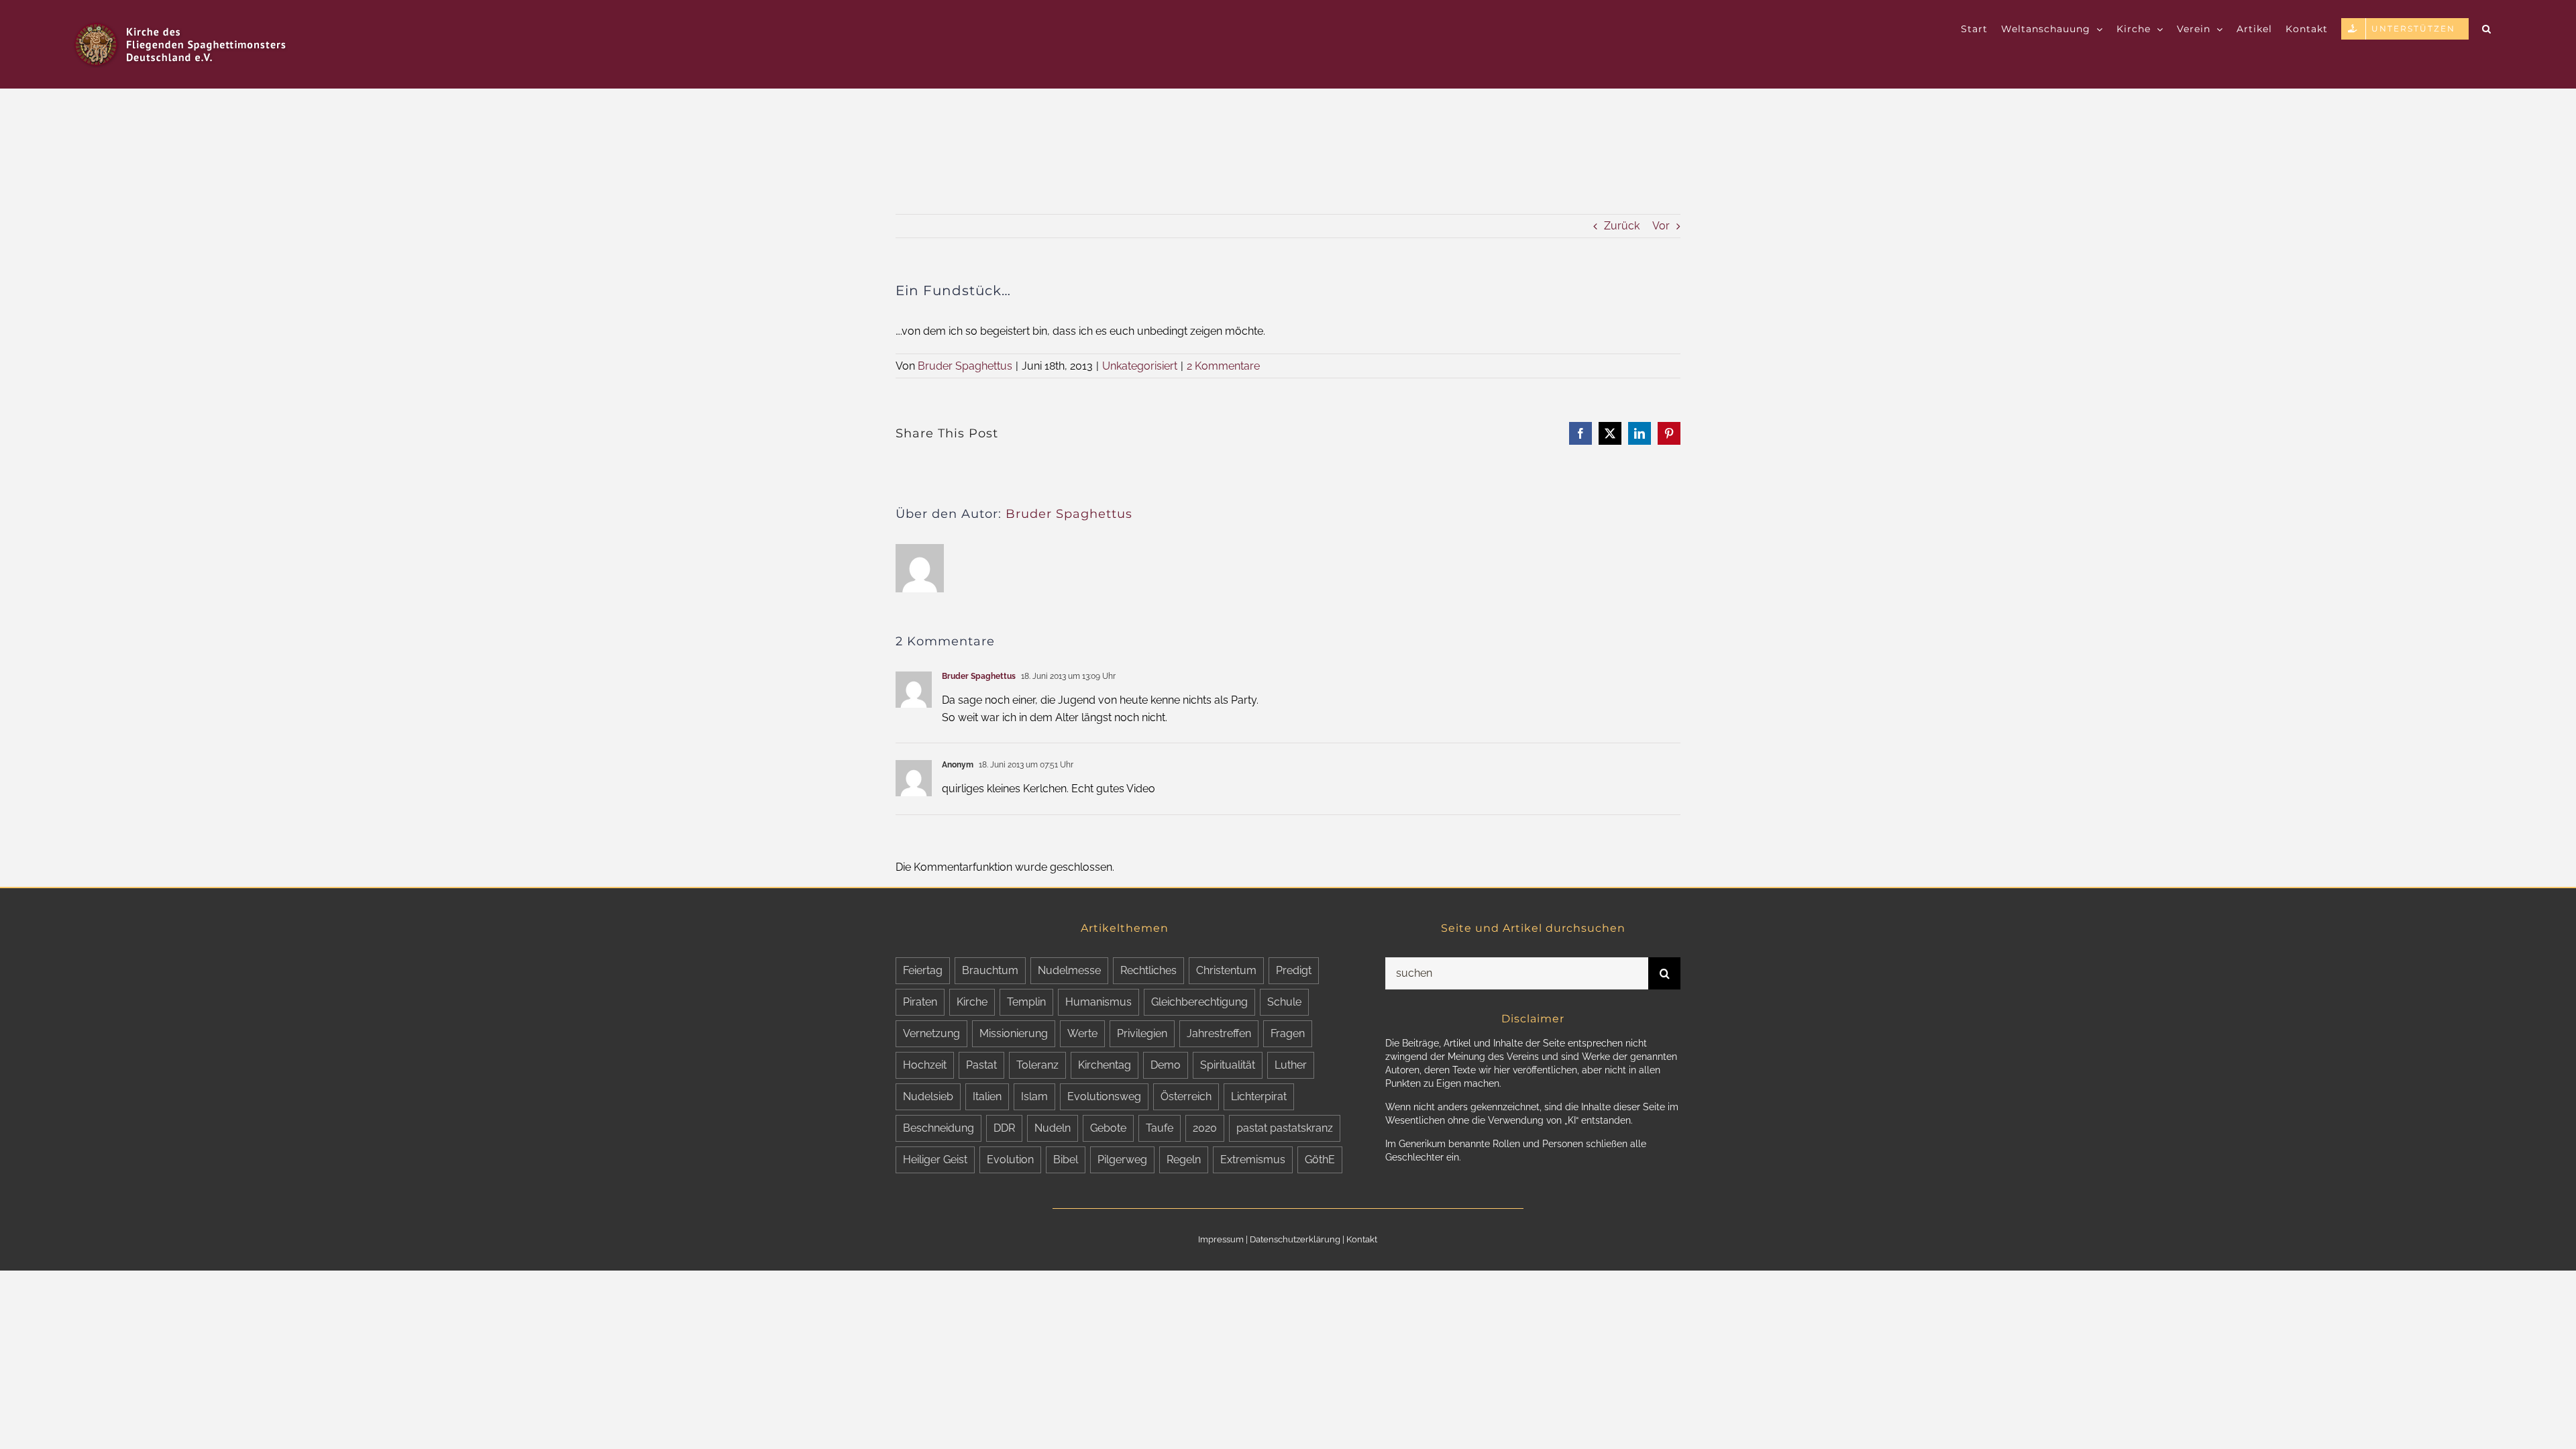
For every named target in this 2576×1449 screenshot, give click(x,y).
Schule (1284, 1002)
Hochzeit (925, 1065)
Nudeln (1053, 1128)
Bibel (1066, 1160)
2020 (1205, 1128)
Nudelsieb (928, 1096)
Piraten (920, 1002)
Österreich (1186, 1096)
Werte (1082, 1033)
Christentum (1226, 970)
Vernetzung (931, 1033)
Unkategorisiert (1140, 366)
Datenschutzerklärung (1295, 1239)
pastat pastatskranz (1285, 1128)
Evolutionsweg (1104, 1096)
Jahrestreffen (1219, 1033)
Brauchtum (990, 970)
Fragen (1288, 1033)
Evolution (1010, 1160)
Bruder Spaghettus (965, 366)
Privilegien (1142, 1033)
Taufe (1160, 1128)
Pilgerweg (1122, 1160)
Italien (987, 1096)
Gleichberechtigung (1199, 1002)
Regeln (1184, 1160)
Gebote (1108, 1128)
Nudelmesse (1069, 970)
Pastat (981, 1065)
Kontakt (1362, 1239)
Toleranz (1037, 1065)
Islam (1034, 1096)
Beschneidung (938, 1128)
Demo (1166, 1065)
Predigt (1294, 970)
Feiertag (923, 970)
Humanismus (1098, 1002)
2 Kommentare (1223, 366)
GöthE (1320, 1160)
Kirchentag (1105, 1065)
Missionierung (1014, 1033)
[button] (2487, 28)
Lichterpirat (1259, 1096)
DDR (1004, 1128)
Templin (1026, 1002)
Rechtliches (1148, 970)
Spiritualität (1228, 1065)
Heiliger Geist (935, 1160)
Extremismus (1253, 1160)
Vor (1661, 226)
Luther (1291, 1065)
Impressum (1221, 1239)
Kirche (972, 1002)
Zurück (1622, 226)
